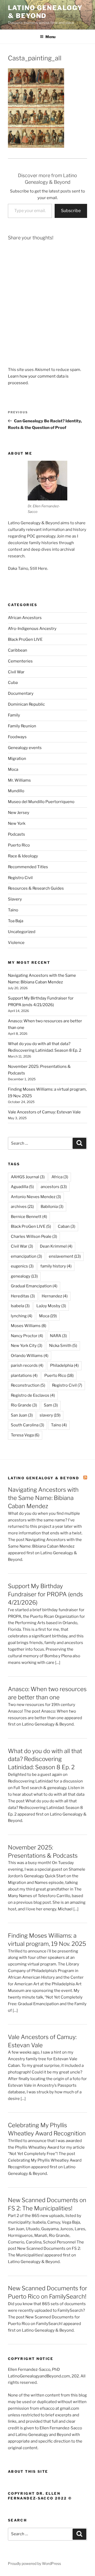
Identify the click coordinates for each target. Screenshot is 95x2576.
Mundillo (16, 791)
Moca (13, 769)
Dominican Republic (26, 704)
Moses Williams (28, 1326)
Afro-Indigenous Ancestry (32, 629)
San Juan (22, 1415)
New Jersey (19, 813)
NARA (58, 1336)
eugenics (22, 1266)
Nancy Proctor (27, 1336)
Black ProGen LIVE (25, 639)
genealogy (24, 1276)
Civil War (16, 672)
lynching (22, 1316)
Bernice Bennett (29, 1217)
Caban (66, 1226)
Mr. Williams (19, 780)
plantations (24, 1376)
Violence (16, 943)
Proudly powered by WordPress (34, 2563)
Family (14, 715)
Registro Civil (20, 878)
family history (56, 1266)
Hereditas (23, 1296)
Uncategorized (22, 932)
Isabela (20, 1306)
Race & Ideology (23, 856)
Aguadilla (22, 1187)
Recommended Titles (28, 867)
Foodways (17, 737)
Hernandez (55, 1296)
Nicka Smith (63, 1346)
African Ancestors (25, 618)
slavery (50, 1415)
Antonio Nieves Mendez (36, 1197)
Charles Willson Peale (34, 1237)
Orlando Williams (30, 1356)
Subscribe (71, 211)
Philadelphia (64, 1365)
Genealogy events (25, 748)
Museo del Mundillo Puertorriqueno (41, 802)
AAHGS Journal (28, 1177)
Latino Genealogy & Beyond (45, 12)
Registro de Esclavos (33, 1395)
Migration (17, 759)
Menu (50, 37)
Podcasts (16, 834)
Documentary (21, 693)
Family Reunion (22, 726)
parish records (27, 1365)
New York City (27, 1346)
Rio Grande (24, 1405)
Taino (13, 910)
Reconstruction (28, 1385)
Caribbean (18, 650)
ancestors (54, 1187)
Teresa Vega (25, 1435)
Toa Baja (16, 921)
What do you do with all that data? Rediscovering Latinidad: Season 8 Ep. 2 (45, 1759)
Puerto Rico (19, 845)
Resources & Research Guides (36, 888)
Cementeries (20, 661)
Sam (51, 1405)
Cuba (13, 683)
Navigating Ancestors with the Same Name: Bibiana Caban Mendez (43, 1498)
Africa (60, 1177)
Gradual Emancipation (34, 1286)
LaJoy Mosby (51, 1306)
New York (17, 823)
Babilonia (52, 1207)
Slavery (15, 899)
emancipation (26, 1256)
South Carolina (27, 1425)
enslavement (65, 1256)
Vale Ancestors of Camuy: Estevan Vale (44, 1112)
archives (22, 1207)
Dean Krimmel (56, 1246)
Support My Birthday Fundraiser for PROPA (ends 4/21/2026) (45, 1594)
